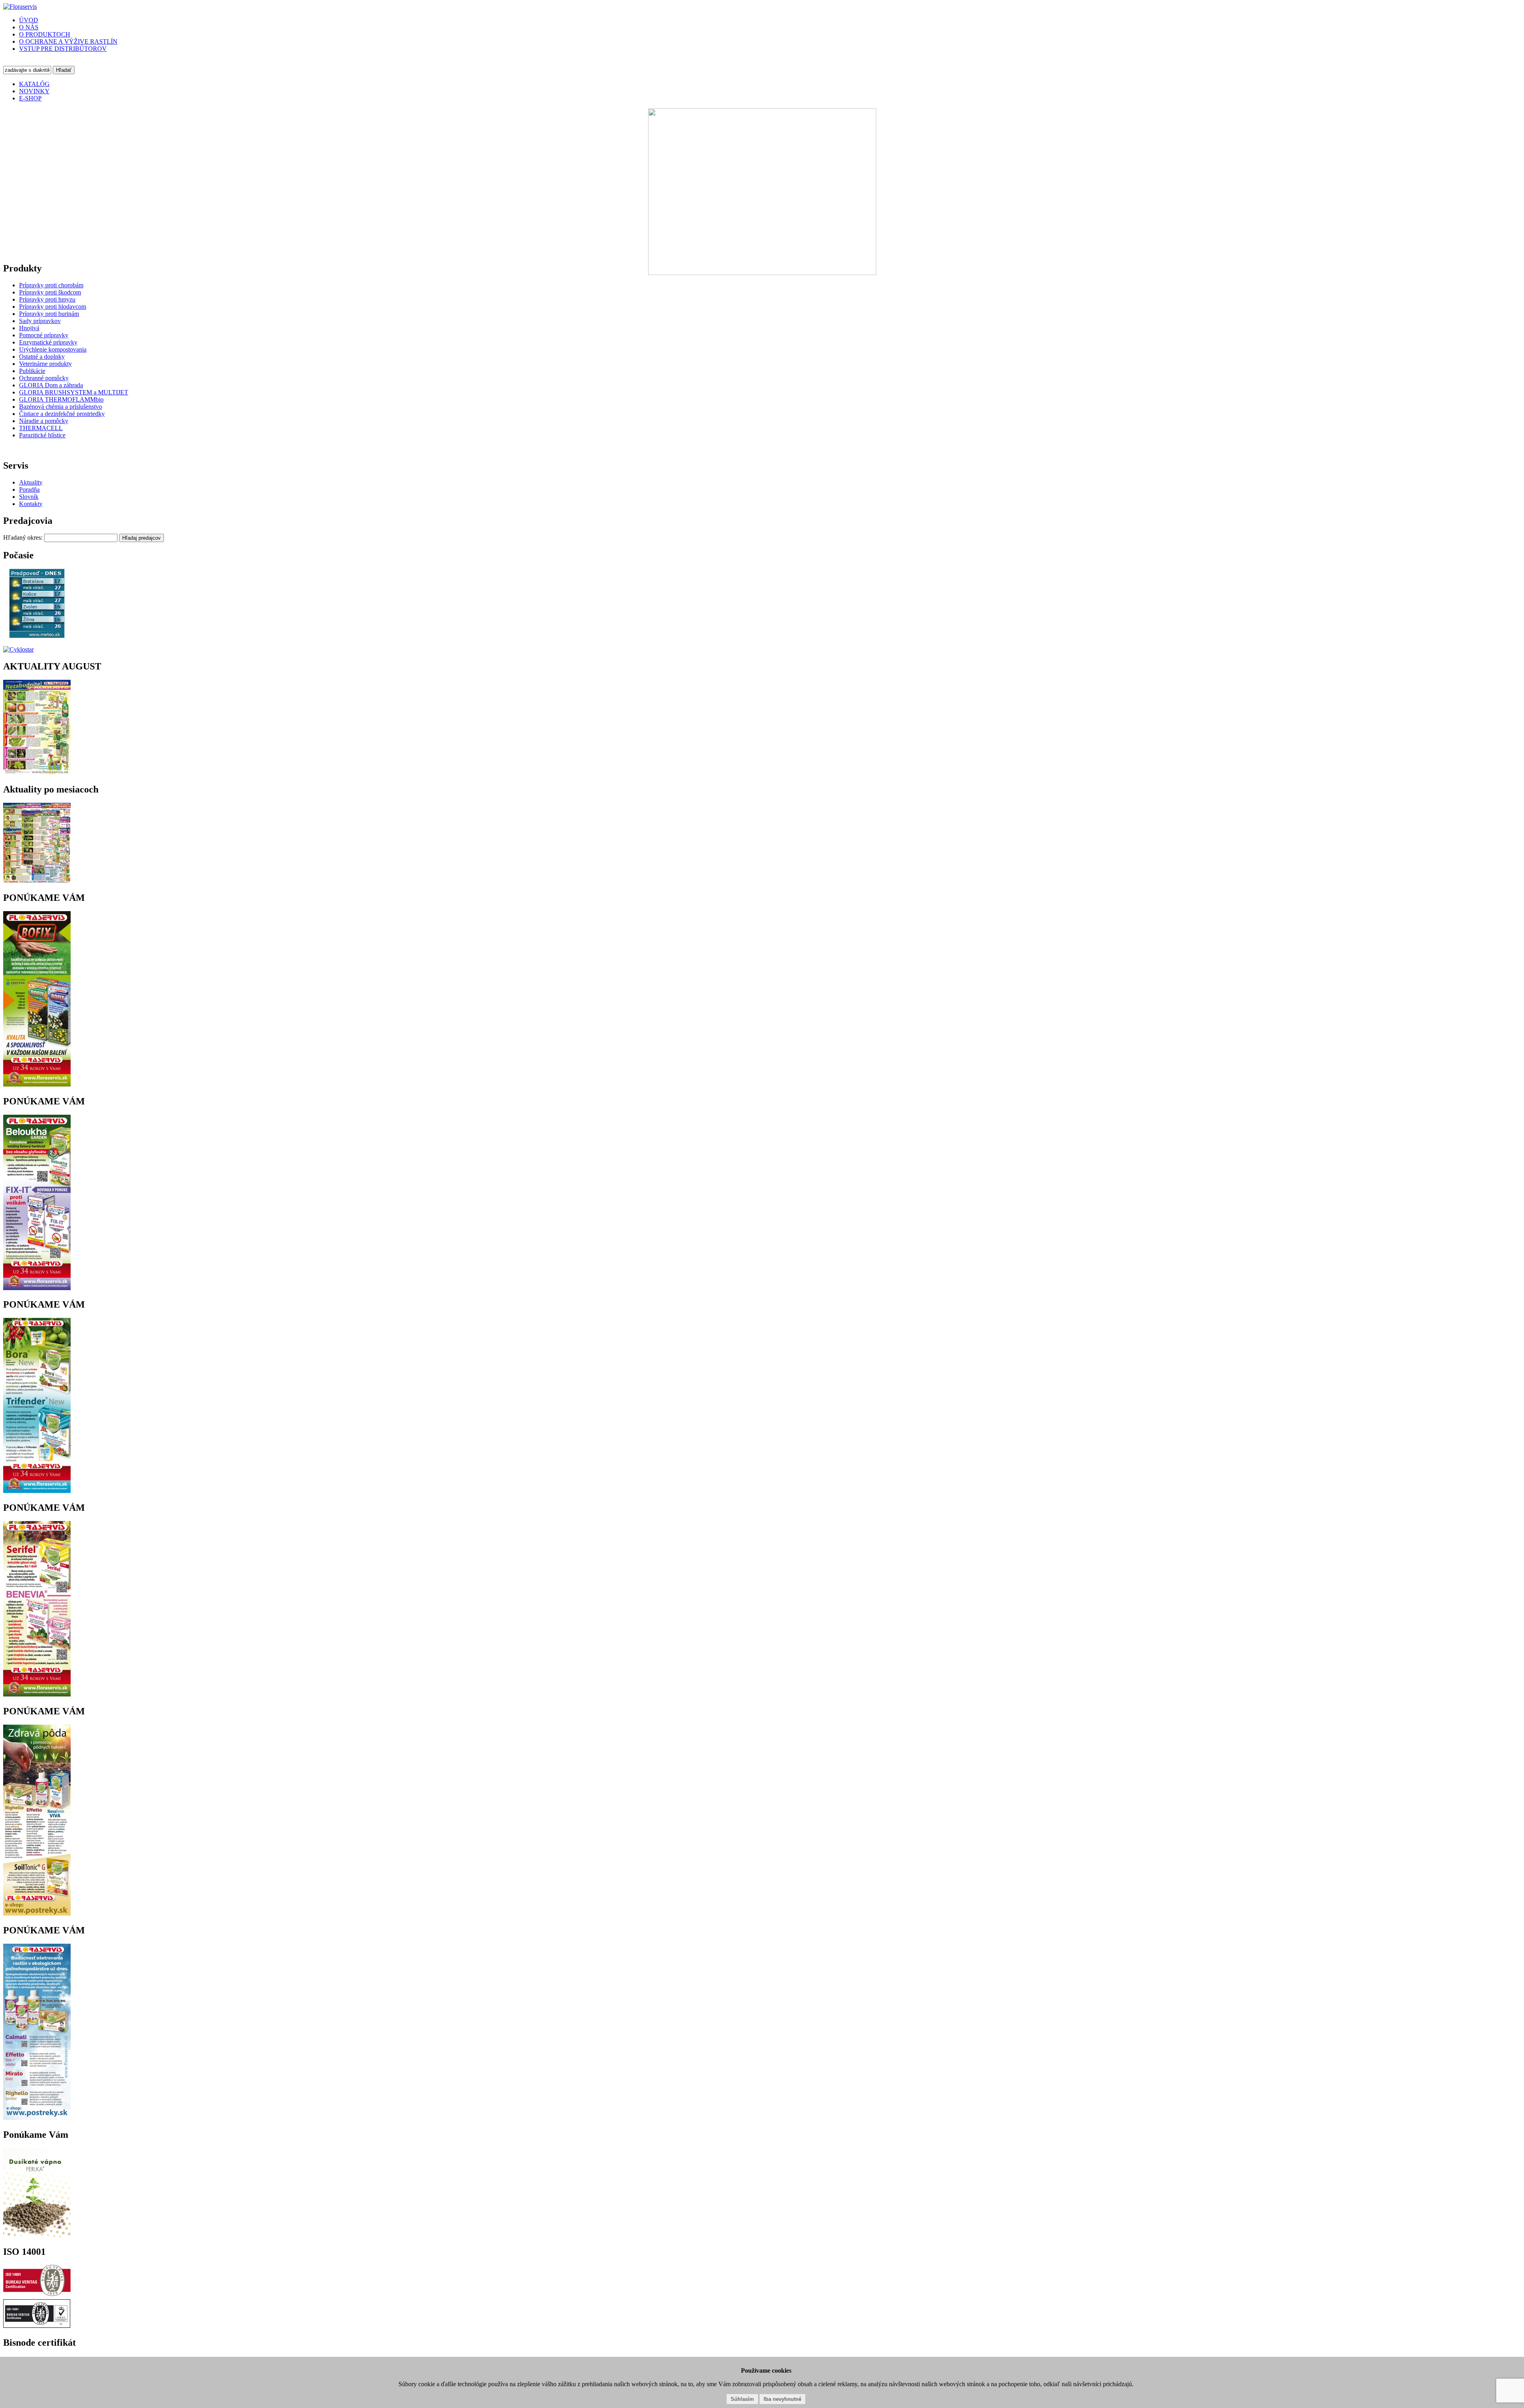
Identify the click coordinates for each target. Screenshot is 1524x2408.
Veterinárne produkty (45, 364)
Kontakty (31, 504)
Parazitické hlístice (42, 435)
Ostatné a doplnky (42, 357)
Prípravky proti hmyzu (47, 299)
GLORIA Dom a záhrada (51, 385)
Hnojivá (29, 328)
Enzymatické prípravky (48, 342)
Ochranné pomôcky (44, 378)
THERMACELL (41, 428)
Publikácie (32, 371)
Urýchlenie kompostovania (53, 349)
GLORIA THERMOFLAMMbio (61, 399)
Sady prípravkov (40, 321)
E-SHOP (30, 98)
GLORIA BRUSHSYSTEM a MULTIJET (74, 392)
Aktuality (31, 482)
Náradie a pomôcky (44, 421)
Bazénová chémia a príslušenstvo (61, 407)
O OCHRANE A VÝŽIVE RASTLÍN (68, 41)
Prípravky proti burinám (49, 314)
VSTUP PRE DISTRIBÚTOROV (63, 49)
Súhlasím (742, 2399)
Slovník (29, 497)
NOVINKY (34, 91)
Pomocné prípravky (44, 335)
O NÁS (29, 27)
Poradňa (29, 489)
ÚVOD (29, 20)
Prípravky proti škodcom (50, 292)
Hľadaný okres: (24, 538)
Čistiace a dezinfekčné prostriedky (62, 414)
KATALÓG (34, 84)
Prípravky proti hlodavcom (53, 307)
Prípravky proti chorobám (51, 285)
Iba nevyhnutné (782, 2399)
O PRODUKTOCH (45, 34)
